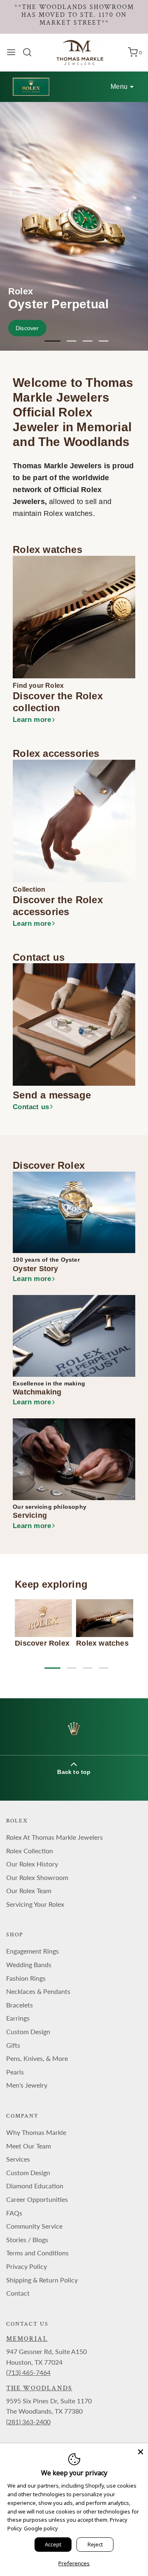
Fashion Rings (26, 1978)
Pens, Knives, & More (37, 2058)
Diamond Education (35, 2186)
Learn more (32, 720)
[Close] (141, 2451)
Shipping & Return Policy (42, 2280)
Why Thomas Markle (36, 2132)
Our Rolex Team (29, 1890)
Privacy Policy (27, 2266)
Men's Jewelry (27, 2085)
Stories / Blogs (27, 2240)
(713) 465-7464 (28, 2372)
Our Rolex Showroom (37, 1877)
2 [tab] (72, 341)
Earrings (18, 2018)
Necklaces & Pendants (38, 1991)
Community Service (34, 2226)
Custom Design (28, 2031)
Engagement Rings (32, 1951)
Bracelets (20, 2005)
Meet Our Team (29, 2146)
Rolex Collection (30, 1851)
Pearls (15, 2072)
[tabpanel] (74, 226)
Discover (27, 328)
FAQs (14, 2213)
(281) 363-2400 (28, 2422)
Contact (18, 2293)
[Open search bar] (30, 52)
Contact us (31, 1107)
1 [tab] (49, 341)
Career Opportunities (37, 2199)
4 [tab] (104, 341)
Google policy (41, 2528)
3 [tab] (88, 341)
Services (18, 2159)
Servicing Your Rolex (35, 1904)
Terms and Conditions (37, 2253)
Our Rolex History (32, 1864)
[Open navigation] (11, 52)
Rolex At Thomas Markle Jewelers (54, 1837)
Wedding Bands (29, 1964)
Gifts (13, 2045)
